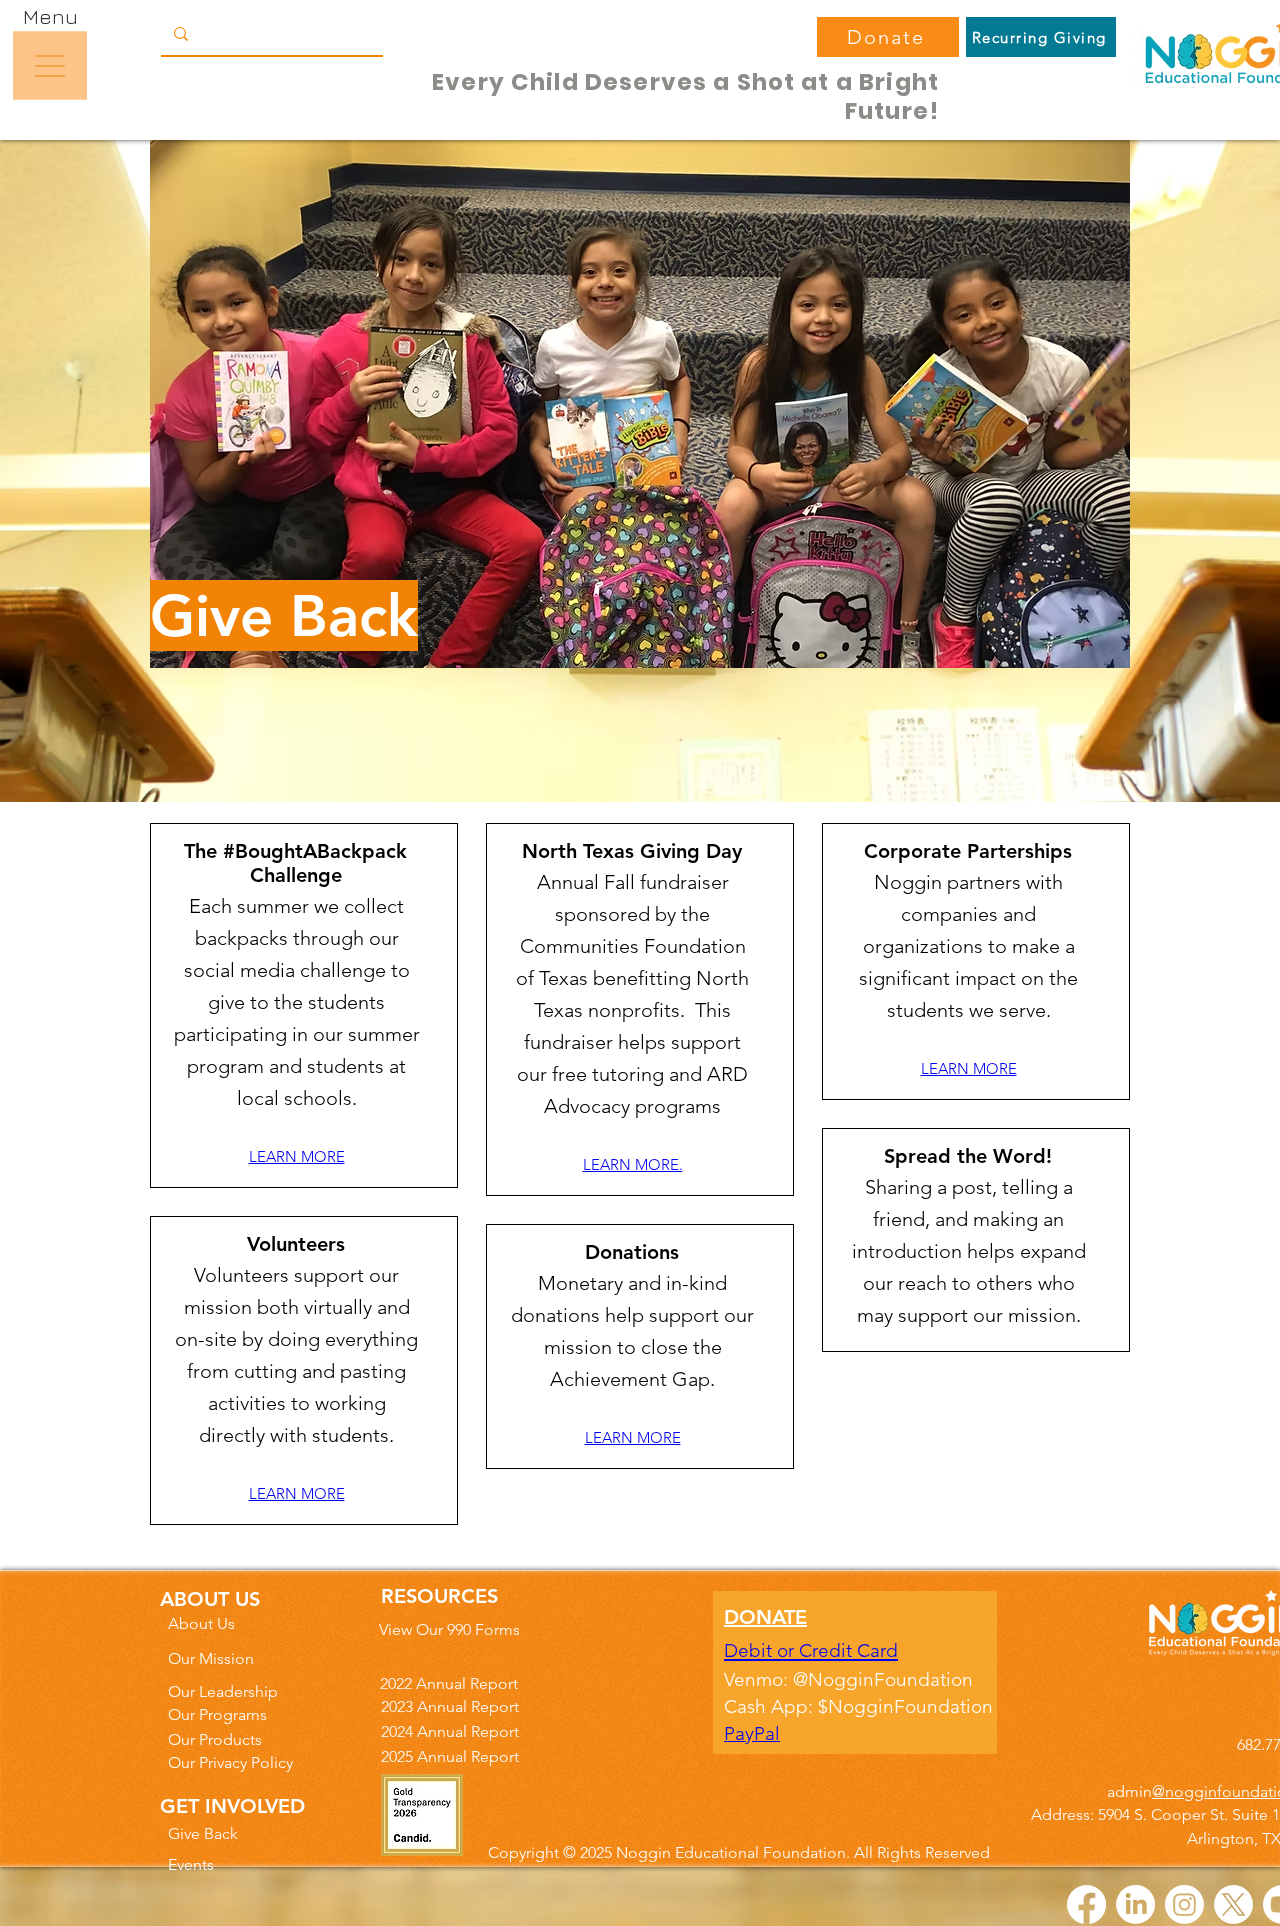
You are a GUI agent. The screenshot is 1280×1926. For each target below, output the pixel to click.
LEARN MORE (297, 1156)
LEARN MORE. (633, 1164)
